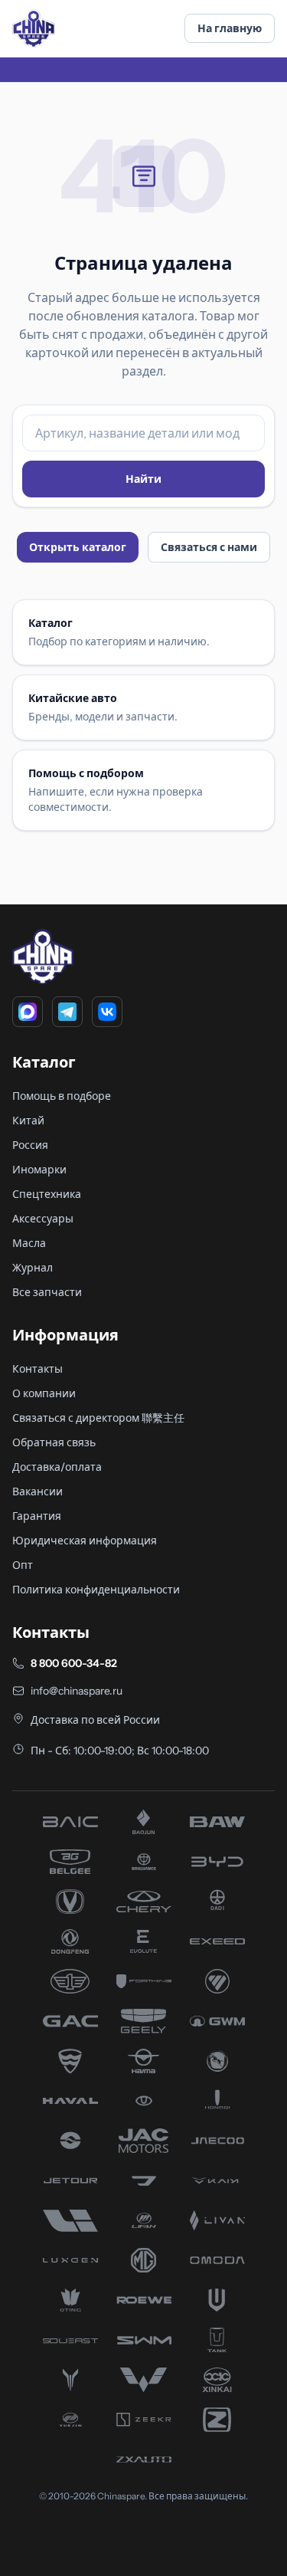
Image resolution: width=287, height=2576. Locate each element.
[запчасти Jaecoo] (217, 2141)
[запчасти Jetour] (70, 2181)
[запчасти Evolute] (144, 1941)
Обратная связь (54, 1442)
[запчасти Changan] (70, 1902)
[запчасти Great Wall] (217, 2021)
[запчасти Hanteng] (217, 2061)
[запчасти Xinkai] (217, 2380)
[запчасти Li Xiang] (70, 2220)
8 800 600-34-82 (74, 1663)
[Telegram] (67, 1012)
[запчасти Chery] (144, 1902)
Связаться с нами (209, 547)
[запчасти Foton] (217, 1981)
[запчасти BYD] (217, 1862)
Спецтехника (47, 1194)
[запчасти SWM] (144, 2340)
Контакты (38, 1369)
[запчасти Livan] (217, 2220)
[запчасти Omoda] (217, 2260)
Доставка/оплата (57, 1467)
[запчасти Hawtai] (144, 2101)
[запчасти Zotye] (217, 2420)
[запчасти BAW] (217, 1822)
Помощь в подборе (62, 1096)
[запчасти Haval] (70, 2101)
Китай (28, 1121)
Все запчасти (47, 1292)
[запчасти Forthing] (144, 1981)
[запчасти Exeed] (217, 1941)
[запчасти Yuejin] (70, 2420)
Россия (30, 1145)
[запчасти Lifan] (144, 2220)
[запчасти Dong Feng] (70, 1941)
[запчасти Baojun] (144, 1822)
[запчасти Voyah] (70, 2380)
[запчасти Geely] (144, 2021)
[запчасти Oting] (70, 2300)
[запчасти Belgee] (70, 1862)
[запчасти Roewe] (144, 2300)
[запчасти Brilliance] (144, 1862)
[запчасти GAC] (70, 2021)
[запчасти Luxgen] (70, 2260)
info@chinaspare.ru (77, 1691)
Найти (143, 479)
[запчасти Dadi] (217, 1902)
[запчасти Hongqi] (217, 2101)
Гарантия (37, 1516)
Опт (23, 1565)
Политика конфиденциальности (96, 1590)
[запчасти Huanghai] (70, 2141)
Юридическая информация (85, 1541)
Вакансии (38, 1491)
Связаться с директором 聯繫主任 (98, 1418)
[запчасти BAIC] (70, 1822)
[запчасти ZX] (144, 2460)
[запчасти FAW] (70, 1981)
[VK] (107, 1012)
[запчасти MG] (144, 2260)
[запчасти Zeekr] (144, 2420)
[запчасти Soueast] (70, 2340)
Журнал (33, 1268)
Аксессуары (43, 1219)
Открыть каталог (78, 547)
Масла (29, 1243)
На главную (230, 28)
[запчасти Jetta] (144, 2181)
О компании (44, 1393)
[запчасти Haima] (144, 2061)
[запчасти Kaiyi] (217, 2181)
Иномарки (39, 1170)
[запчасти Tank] (217, 2340)
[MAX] (28, 1012)
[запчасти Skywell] (217, 2300)
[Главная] (34, 28)
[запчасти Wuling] (144, 2380)
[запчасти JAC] (144, 2141)
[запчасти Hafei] (70, 2061)
